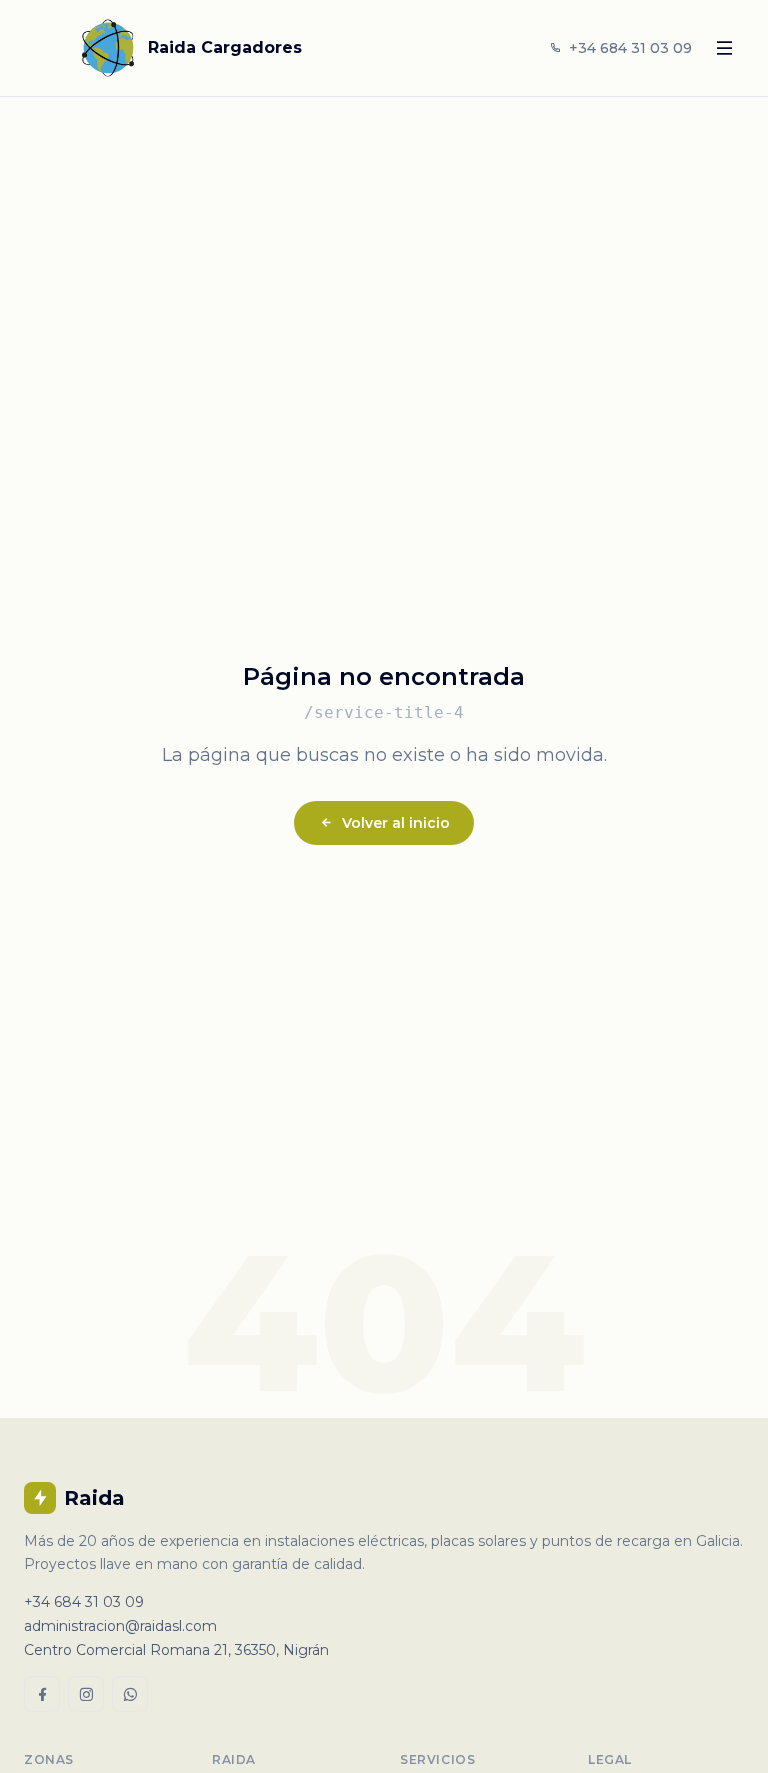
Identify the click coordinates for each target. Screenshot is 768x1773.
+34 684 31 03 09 (630, 48)
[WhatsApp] (130, 1694)
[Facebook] (42, 1694)
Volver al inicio (396, 823)
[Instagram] (86, 1694)
